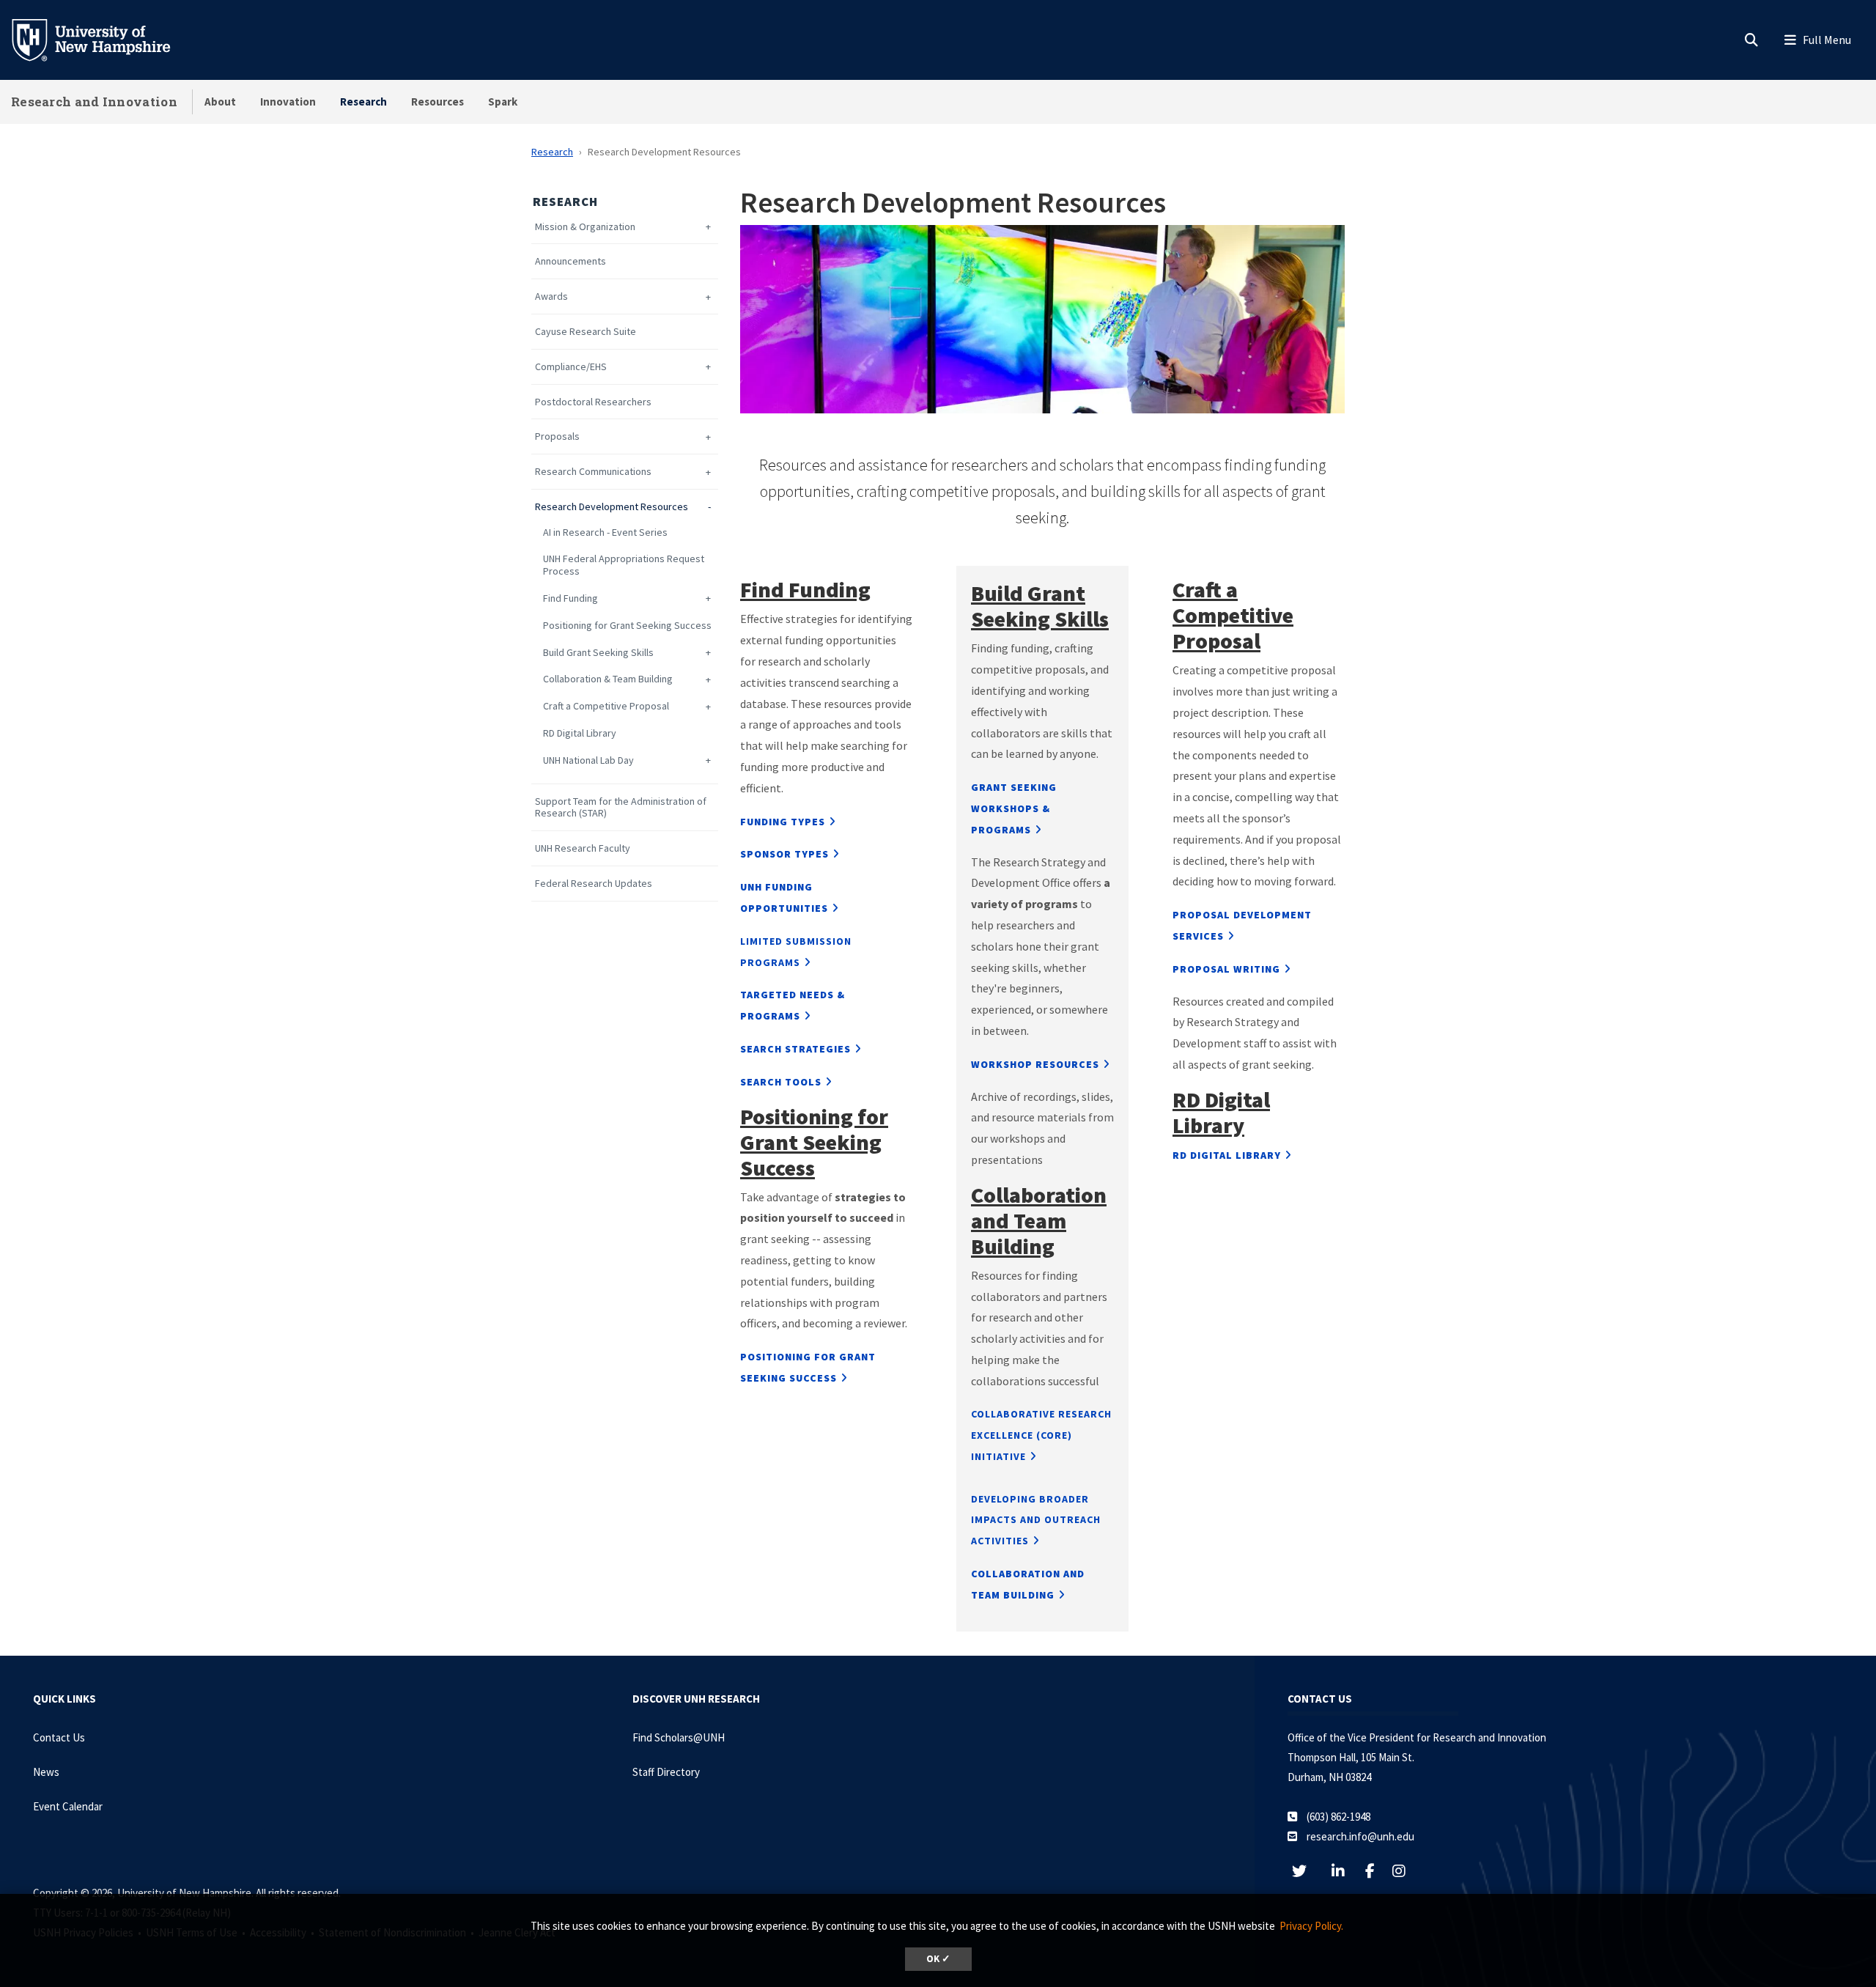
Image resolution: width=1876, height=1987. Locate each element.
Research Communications (593, 472)
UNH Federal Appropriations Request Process (624, 565)
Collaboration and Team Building (1039, 1220)
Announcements (570, 261)
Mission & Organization (585, 227)
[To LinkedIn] (1346, 1871)
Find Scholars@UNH (679, 1737)
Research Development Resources (612, 507)
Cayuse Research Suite (586, 332)
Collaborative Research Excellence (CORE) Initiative (1041, 1435)
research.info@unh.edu (1360, 1836)
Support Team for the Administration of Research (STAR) (621, 808)
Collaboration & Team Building (608, 679)
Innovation (288, 102)
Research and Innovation (94, 102)
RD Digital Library (580, 733)
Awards (551, 296)
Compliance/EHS (571, 367)
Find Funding (570, 598)
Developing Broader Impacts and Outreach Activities (1036, 1520)
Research (363, 102)
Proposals (557, 436)
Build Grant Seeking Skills (598, 653)
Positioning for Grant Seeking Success (627, 626)
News (46, 1772)
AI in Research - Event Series (605, 532)
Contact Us (59, 1737)
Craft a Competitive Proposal (606, 706)
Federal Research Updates (594, 884)
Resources (437, 102)
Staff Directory (666, 1772)
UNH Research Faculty (583, 848)
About (220, 102)
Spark (503, 102)
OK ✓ (938, 1959)
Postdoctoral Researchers (593, 402)
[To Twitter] (1307, 1871)
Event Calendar (68, 1806)
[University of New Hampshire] (103, 39)
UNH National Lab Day (588, 760)
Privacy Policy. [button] (1311, 1926)
